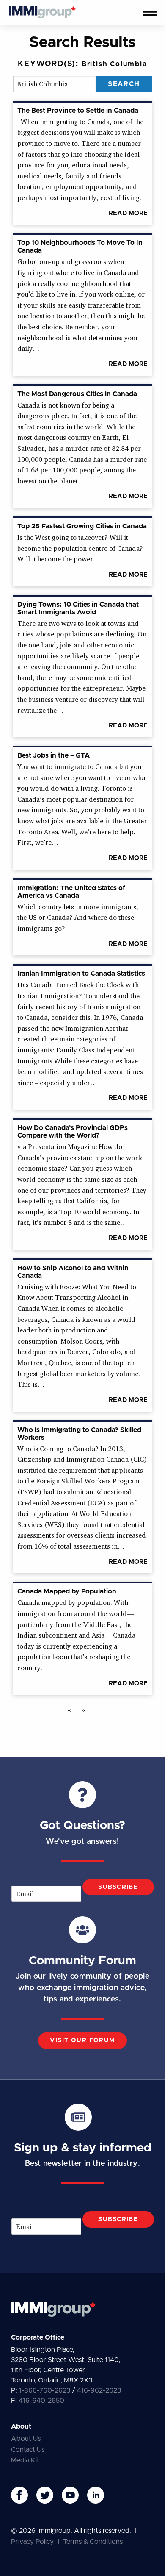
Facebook (19, 2495)
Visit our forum (82, 2040)
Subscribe (118, 1887)
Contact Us (28, 2450)
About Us (26, 2439)
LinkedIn (96, 2495)
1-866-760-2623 (45, 2390)
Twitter (45, 2495)
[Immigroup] (42, 13)
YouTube (70, 2495)
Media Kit (25, 2460)
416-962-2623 (99, 2390)
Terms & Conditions (93, 2542)
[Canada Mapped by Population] (82, 1288)
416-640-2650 (41, 2401)
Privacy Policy (32, 2542)
